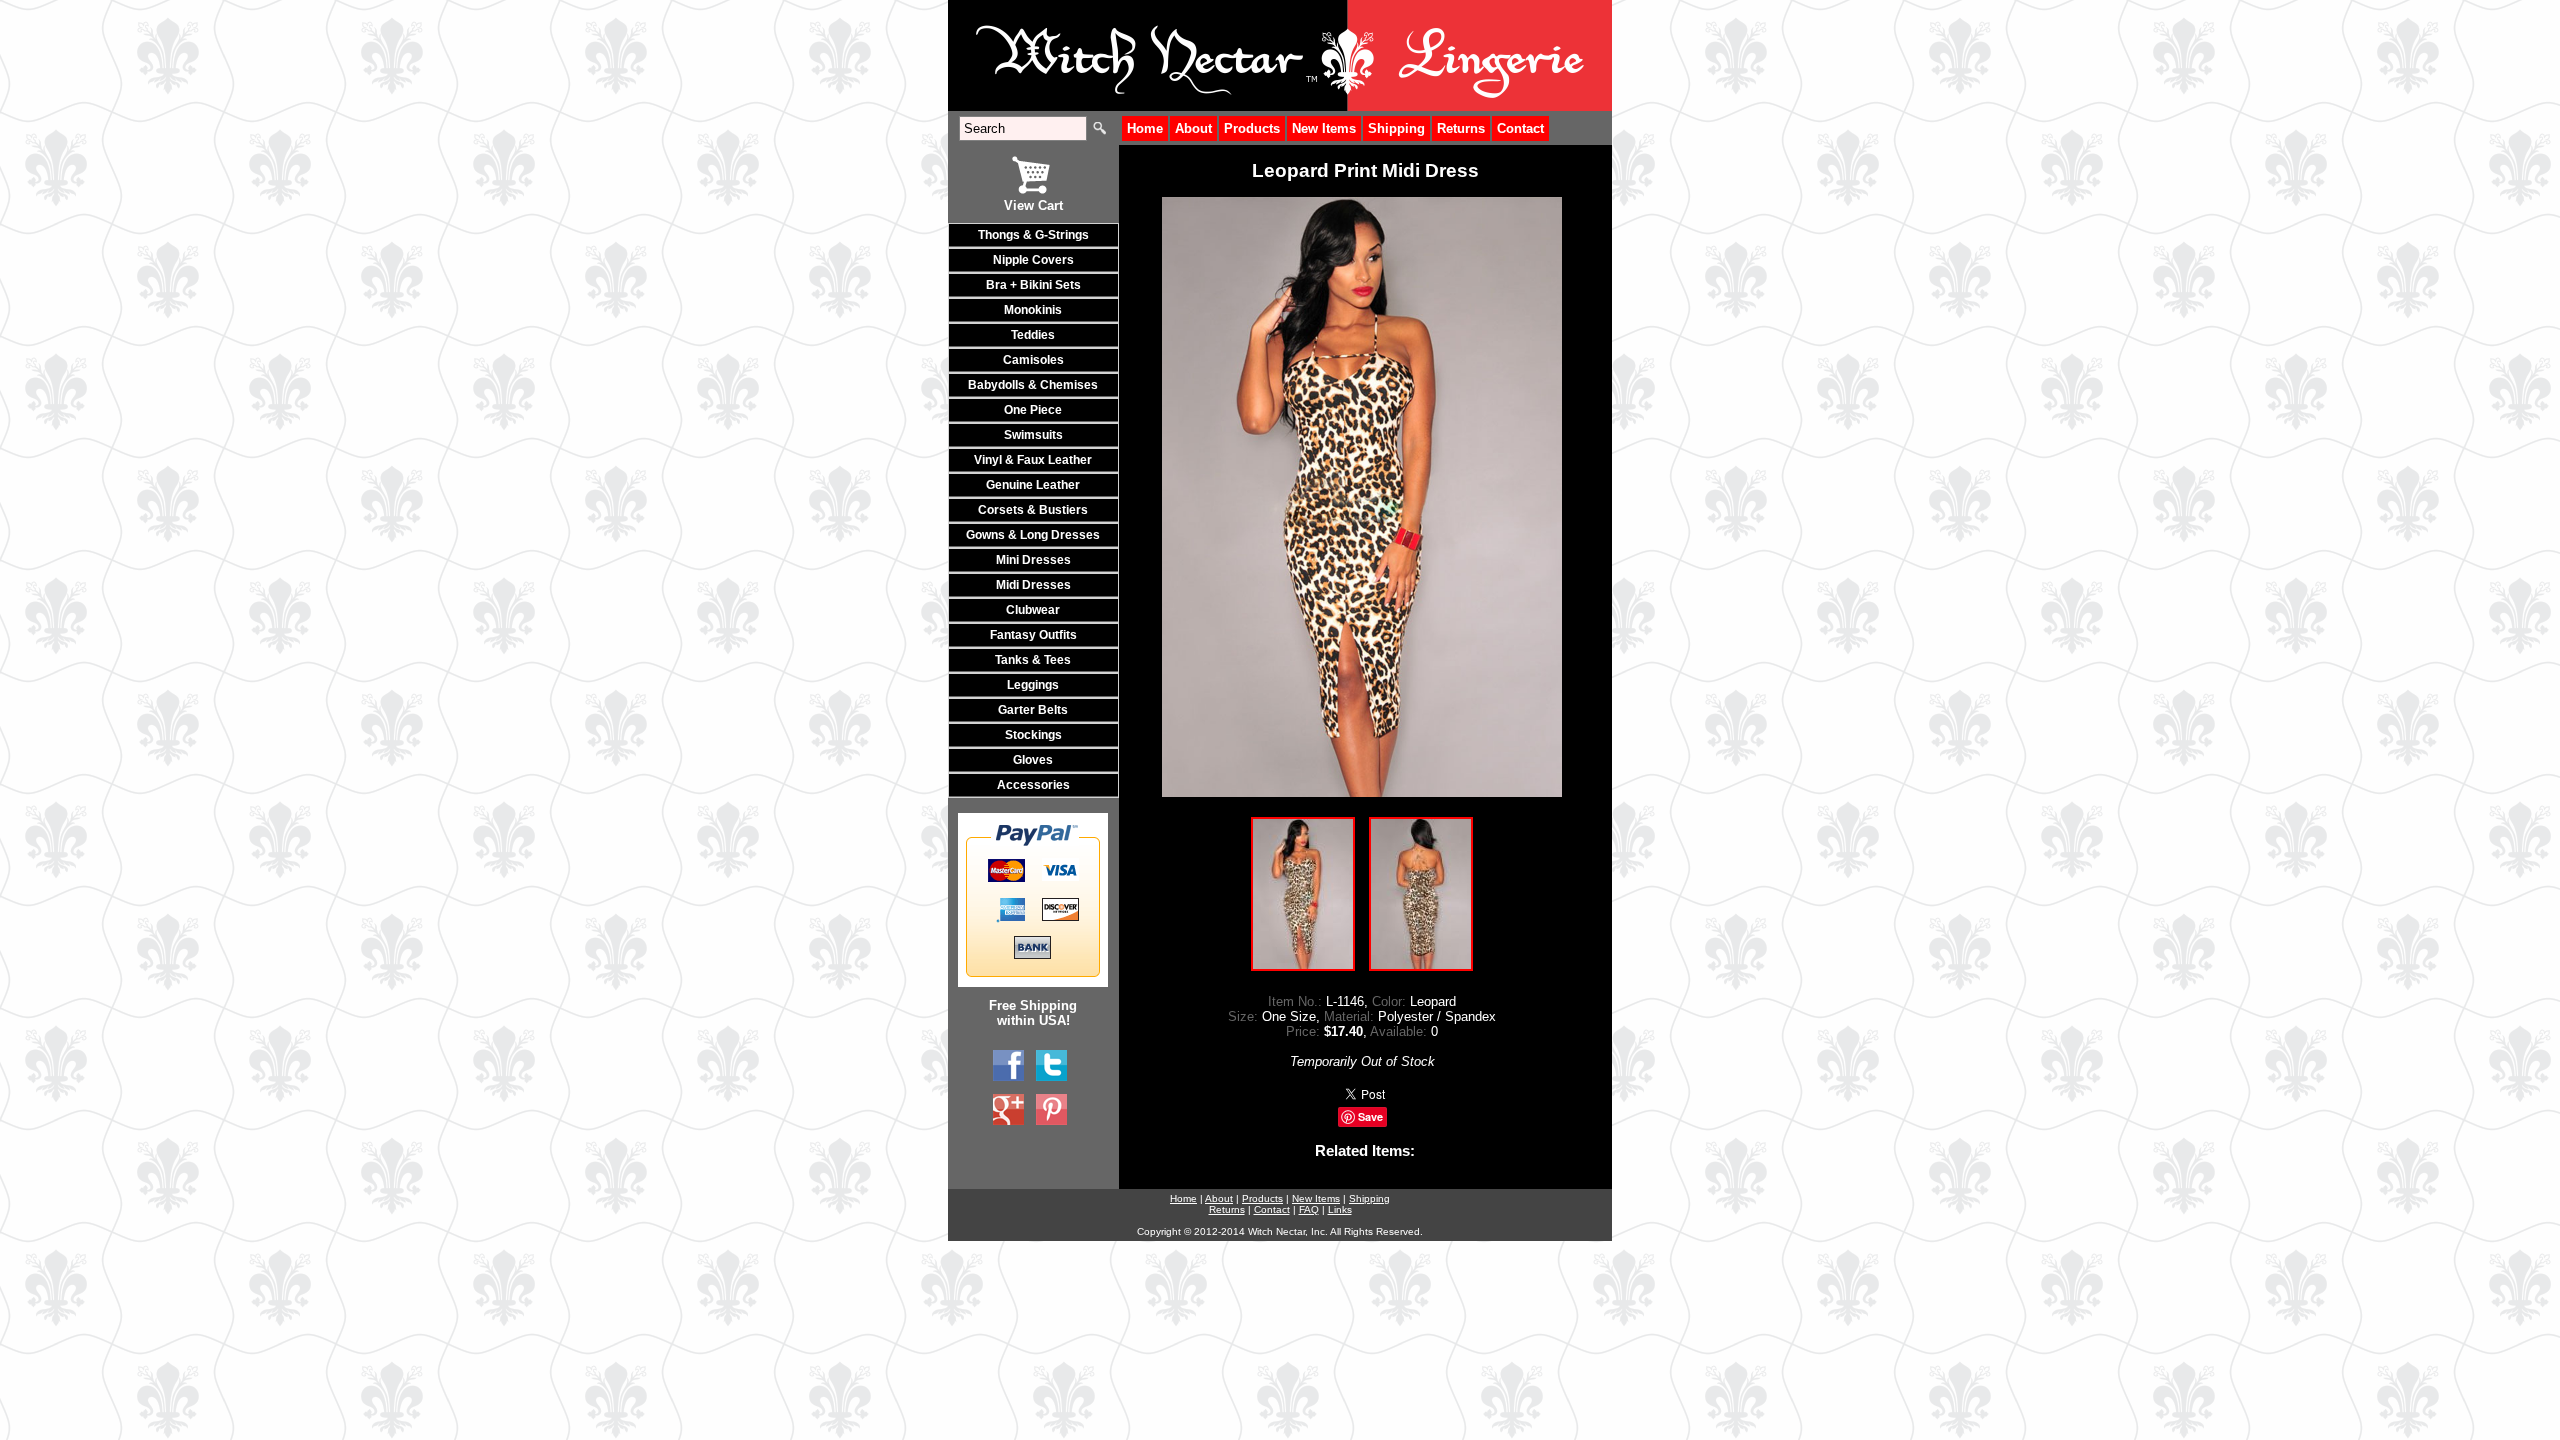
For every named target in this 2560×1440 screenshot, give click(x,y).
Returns (1461, 128)
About (1193, 128)
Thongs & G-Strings (1033, 235)
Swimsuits (1033, 435)
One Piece (1033, 410)
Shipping (1396, 128)
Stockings (1033, 735)
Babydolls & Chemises (1033, 385)
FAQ (1309, 1209)
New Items (1324, 128)
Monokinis (1033, 310)
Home (1145, 128)
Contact (1520, 128)
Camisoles (1033, 360)
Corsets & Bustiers (1033, 510)
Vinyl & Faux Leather (1033, 460)
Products (1252, 128)
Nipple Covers (1033, 260)
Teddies (1033, 335)
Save (1370, 1116)
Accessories (1033, 785)
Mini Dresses (1033, 560)
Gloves (1033, 760)
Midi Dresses (1033, 585)
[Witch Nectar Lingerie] (1008, 1110)
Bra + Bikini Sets (1033, 285)
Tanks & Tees (1033, 660)
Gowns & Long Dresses (1033, 535)
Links (1340, 1209)
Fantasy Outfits (1033, 635)
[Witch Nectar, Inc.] (1008, 1066)
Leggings (1033, 685)
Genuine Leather (1033, 485)
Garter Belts (1033, 710)
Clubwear (1033, 610)
